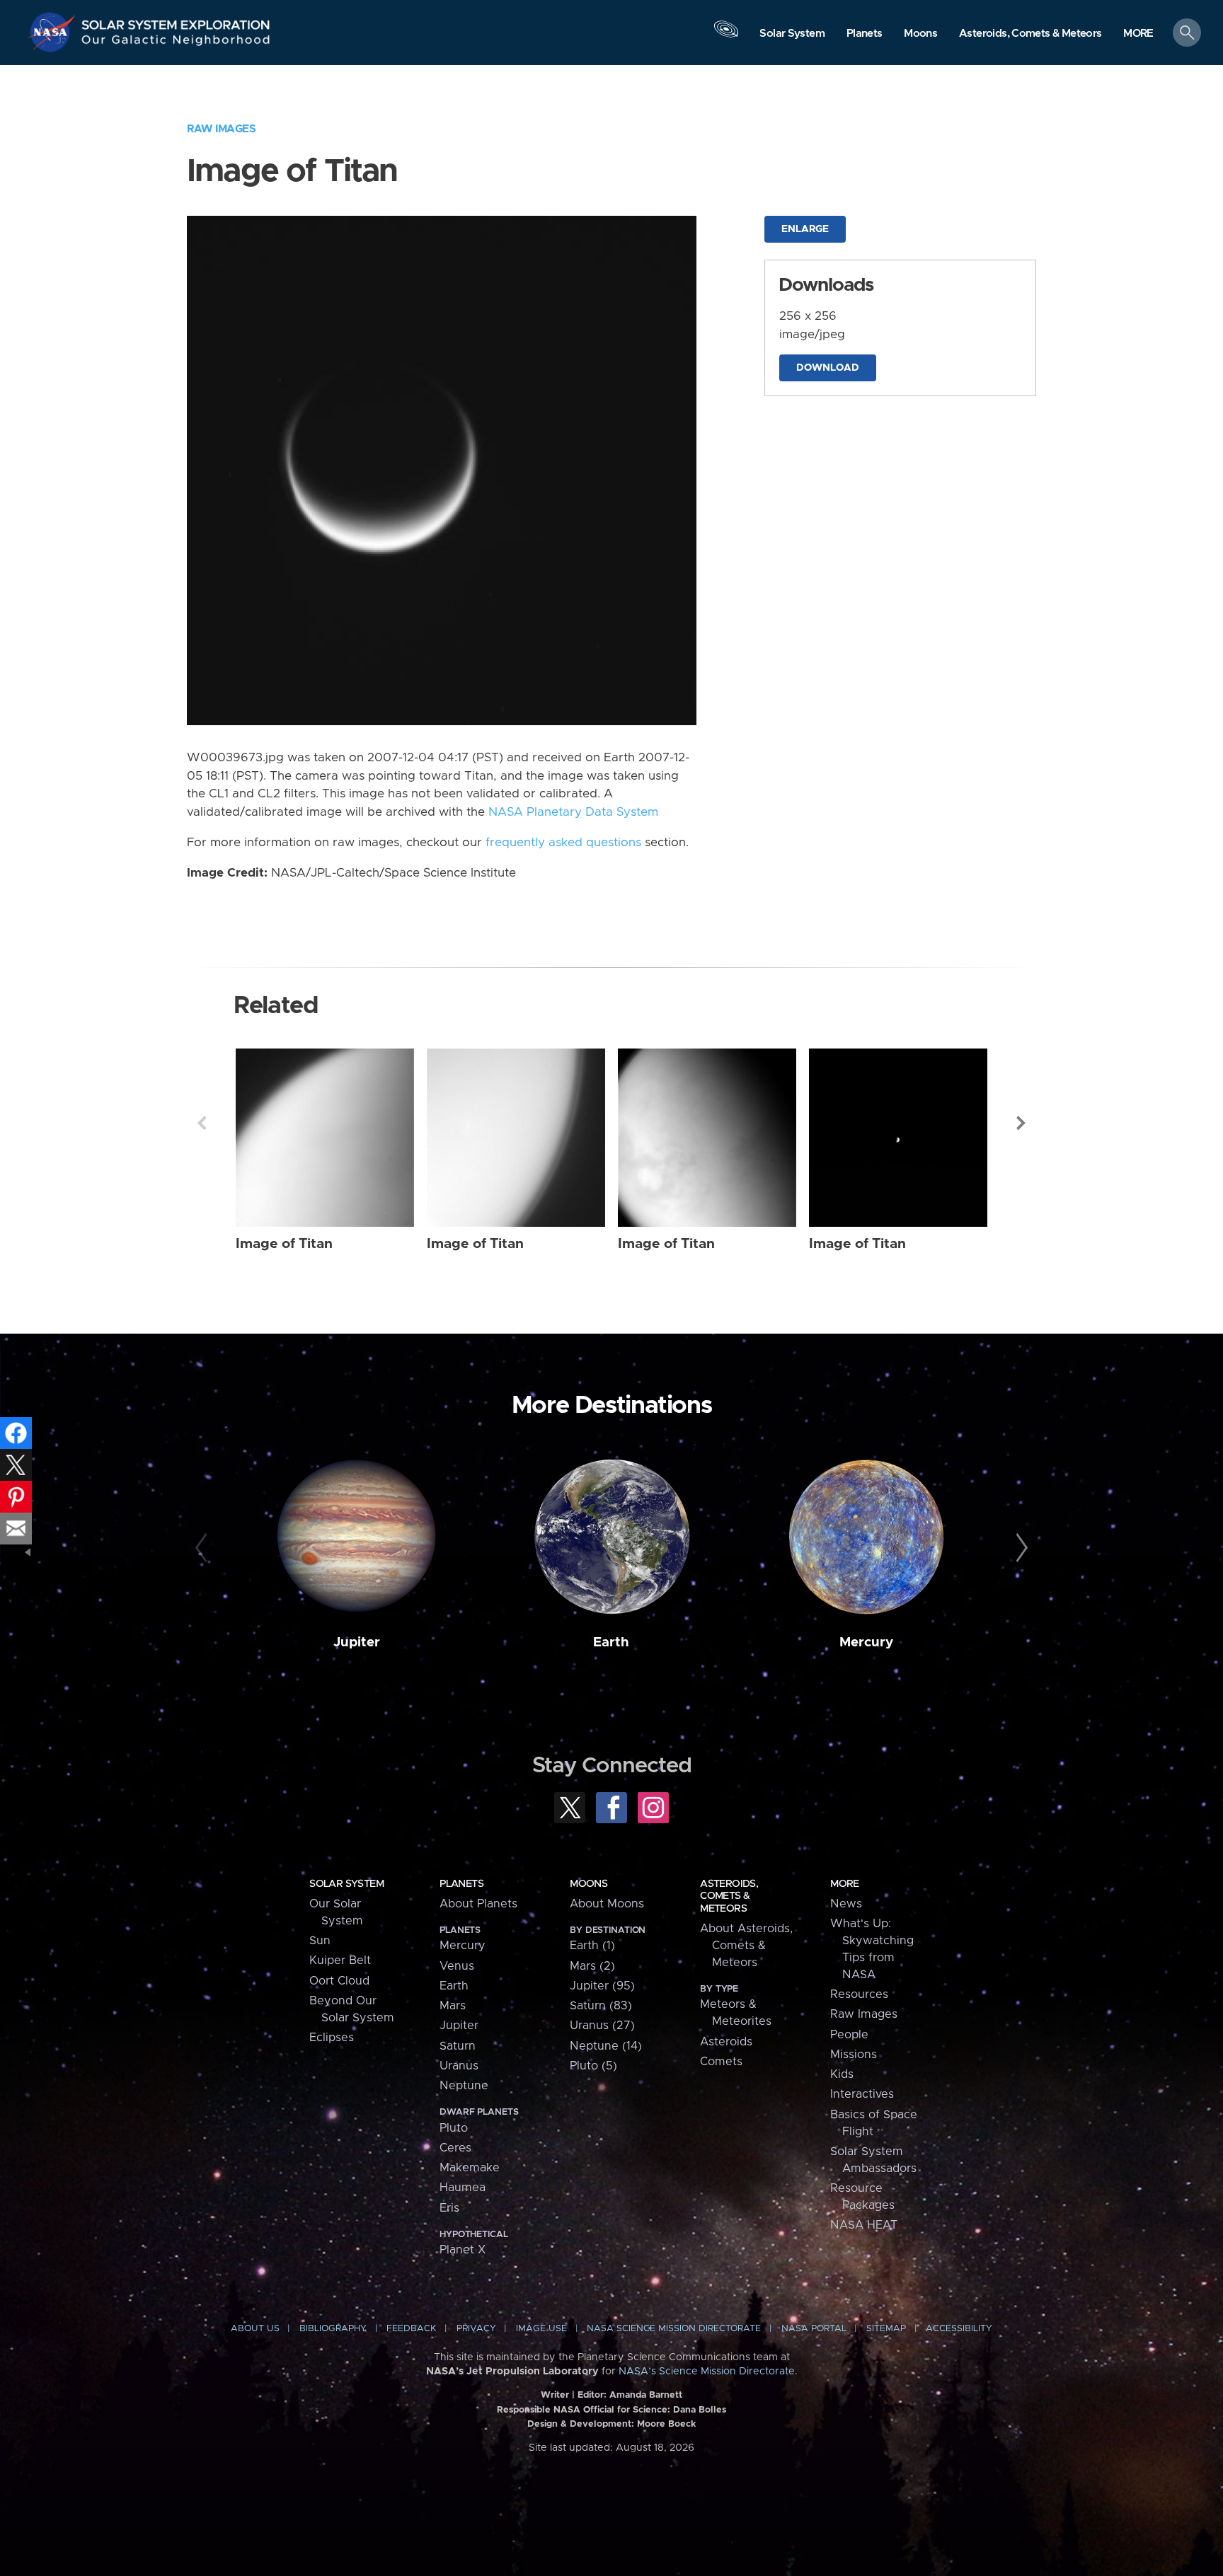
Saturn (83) (601, 2006)
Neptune (464, 2086)
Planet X (463, 2250)
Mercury (866, 1642)
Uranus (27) (602, 2026)
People (849, 2035)
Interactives (862, 2094)
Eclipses (332, 2038)
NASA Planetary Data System (573, 812)
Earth (611, 1642)
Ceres (455, 2148)
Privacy (476, 2329)
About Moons (607, 1904)
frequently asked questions (563, 843)
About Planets (478, 1904)
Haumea (463, 2188)
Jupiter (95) (602, 1986)
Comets (721, 2062)
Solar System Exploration (176, 21)
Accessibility (959, 2329)
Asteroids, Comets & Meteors (729, 1896)
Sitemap (886, 2329)
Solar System (346, 1884)
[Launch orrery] (726, 36)
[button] (1138, 34)
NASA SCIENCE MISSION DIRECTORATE (674, 2329)
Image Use (541, 2329)
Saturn (458, 2046)
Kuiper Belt (340, 1960)
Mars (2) (592, 1966)
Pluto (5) (593, 2066)
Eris (449, 2208)
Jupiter (357, 1642)
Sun (320, 1941)
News (846, 1904)
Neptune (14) (606, 2046)
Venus (457, 1966)
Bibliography (333, 2329)
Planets (461, 1884)
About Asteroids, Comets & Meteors (746, 1946)
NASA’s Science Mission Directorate (707, 2372)
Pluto (454, 2128)
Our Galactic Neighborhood (176, 43)
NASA (54, 32)
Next (1021, 1123)
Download (828, 368)
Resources (859, 1994)
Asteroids (726, 2042)
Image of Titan (284, 1244)
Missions (854, 2055)
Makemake (470, 2168)
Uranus (459, 2066)
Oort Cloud (339, 1981)
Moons (588, 1884)
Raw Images (221, 129)
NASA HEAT (864, 2225)
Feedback (411, 2329)
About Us (255, 2329)
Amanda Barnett (646, 2395)
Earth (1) (592, 1946)
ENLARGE (805, 229)
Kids (842, 2074)
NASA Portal (814, 2329)
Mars (453, 2006)
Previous (202, 1123)
